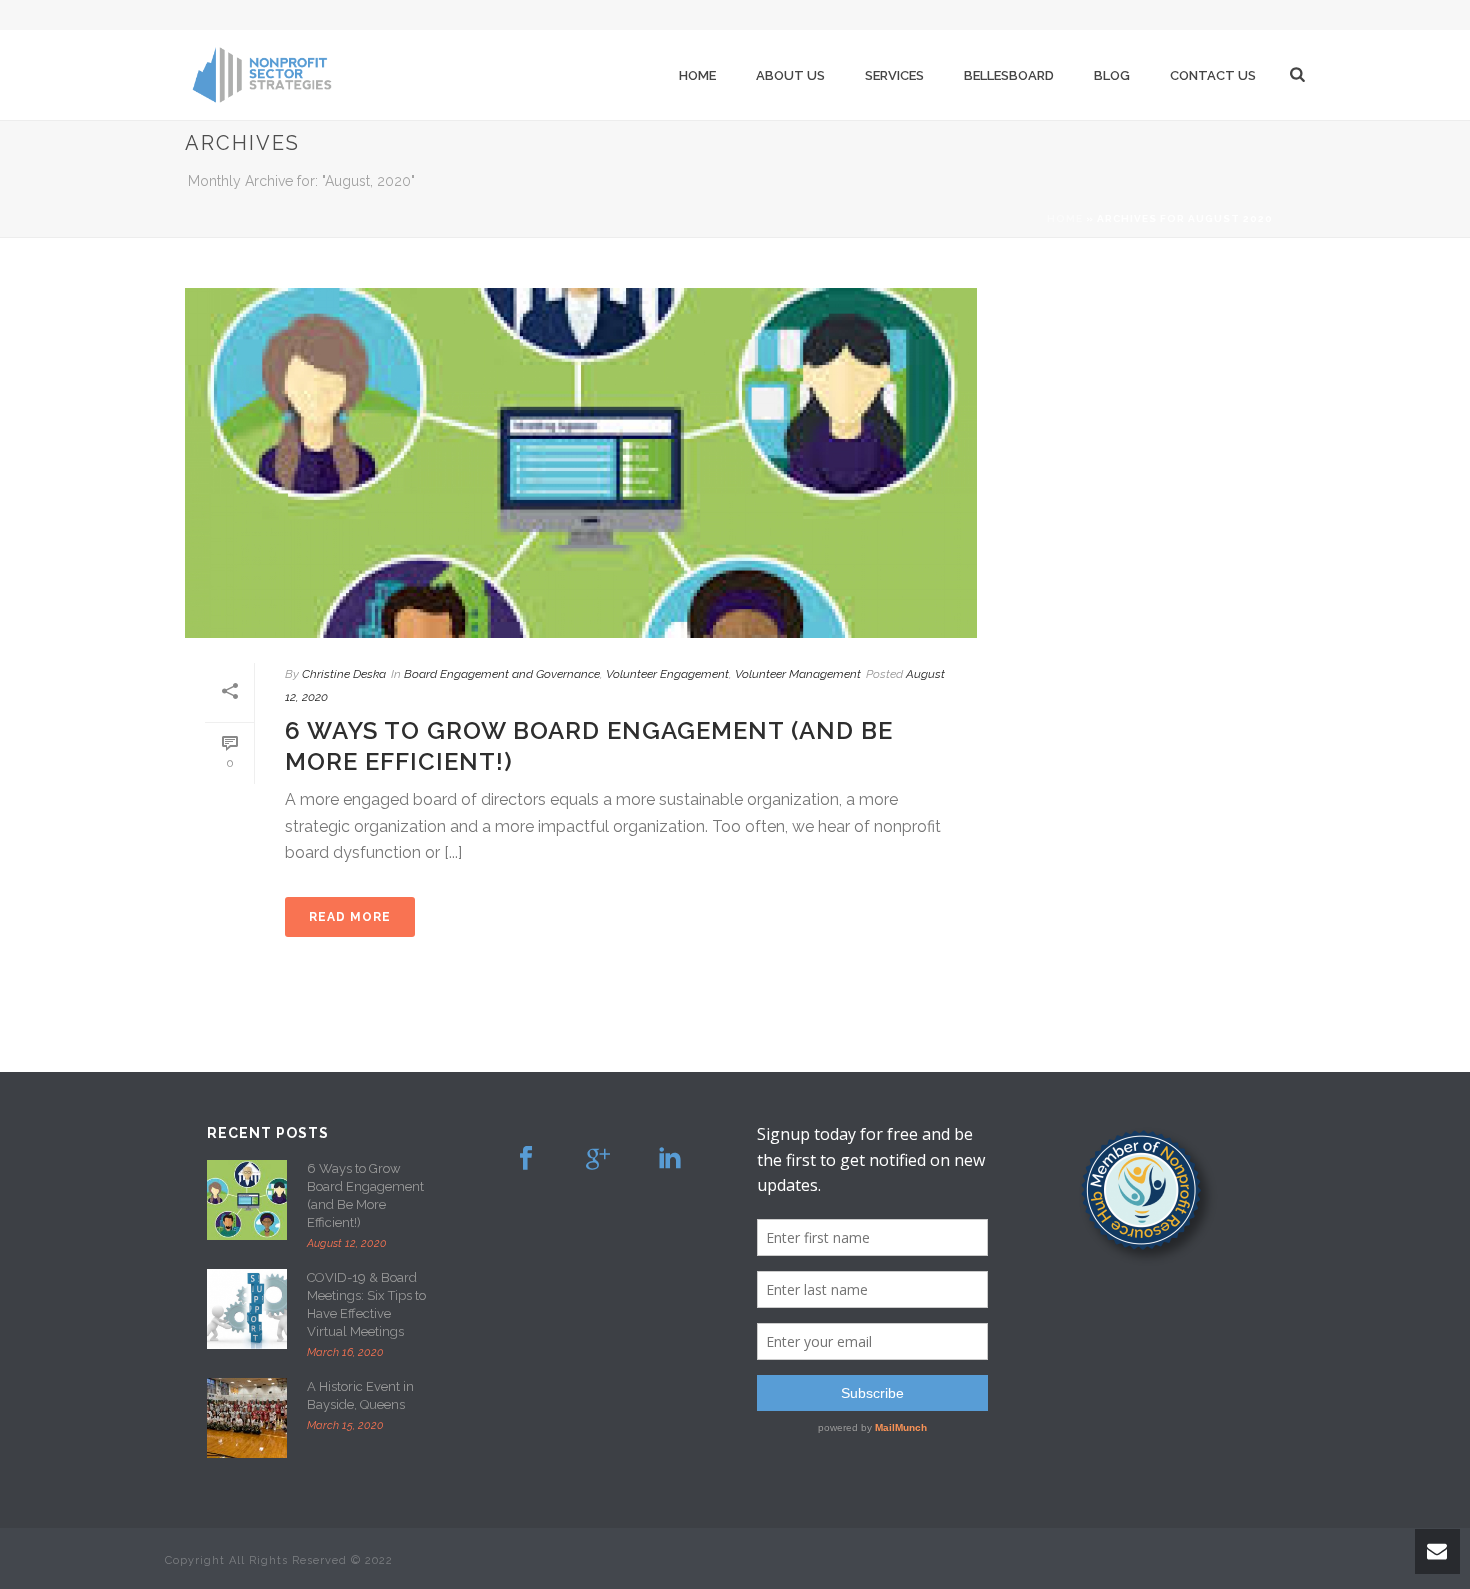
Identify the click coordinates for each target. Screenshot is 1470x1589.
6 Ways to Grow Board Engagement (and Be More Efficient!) (365, 1195)
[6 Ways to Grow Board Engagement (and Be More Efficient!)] (581, 463)
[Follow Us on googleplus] (598, 1159)
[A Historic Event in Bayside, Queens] (247, 1418)
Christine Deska (344, 674)
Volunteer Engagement (667, 674)
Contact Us (1213, 75)
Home (697, 75)
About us (790, 75)
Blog (1112, 75)
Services (894, 75)
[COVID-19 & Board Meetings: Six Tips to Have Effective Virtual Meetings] (247, 1309)
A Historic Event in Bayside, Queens (360, 1395)
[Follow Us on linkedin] (670, 1159)
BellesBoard (1009, 75)
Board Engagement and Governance (502, 674)
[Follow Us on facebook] (526, 1159)
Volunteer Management (798, 674)
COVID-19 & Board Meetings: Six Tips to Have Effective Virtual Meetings (366, 1304)
